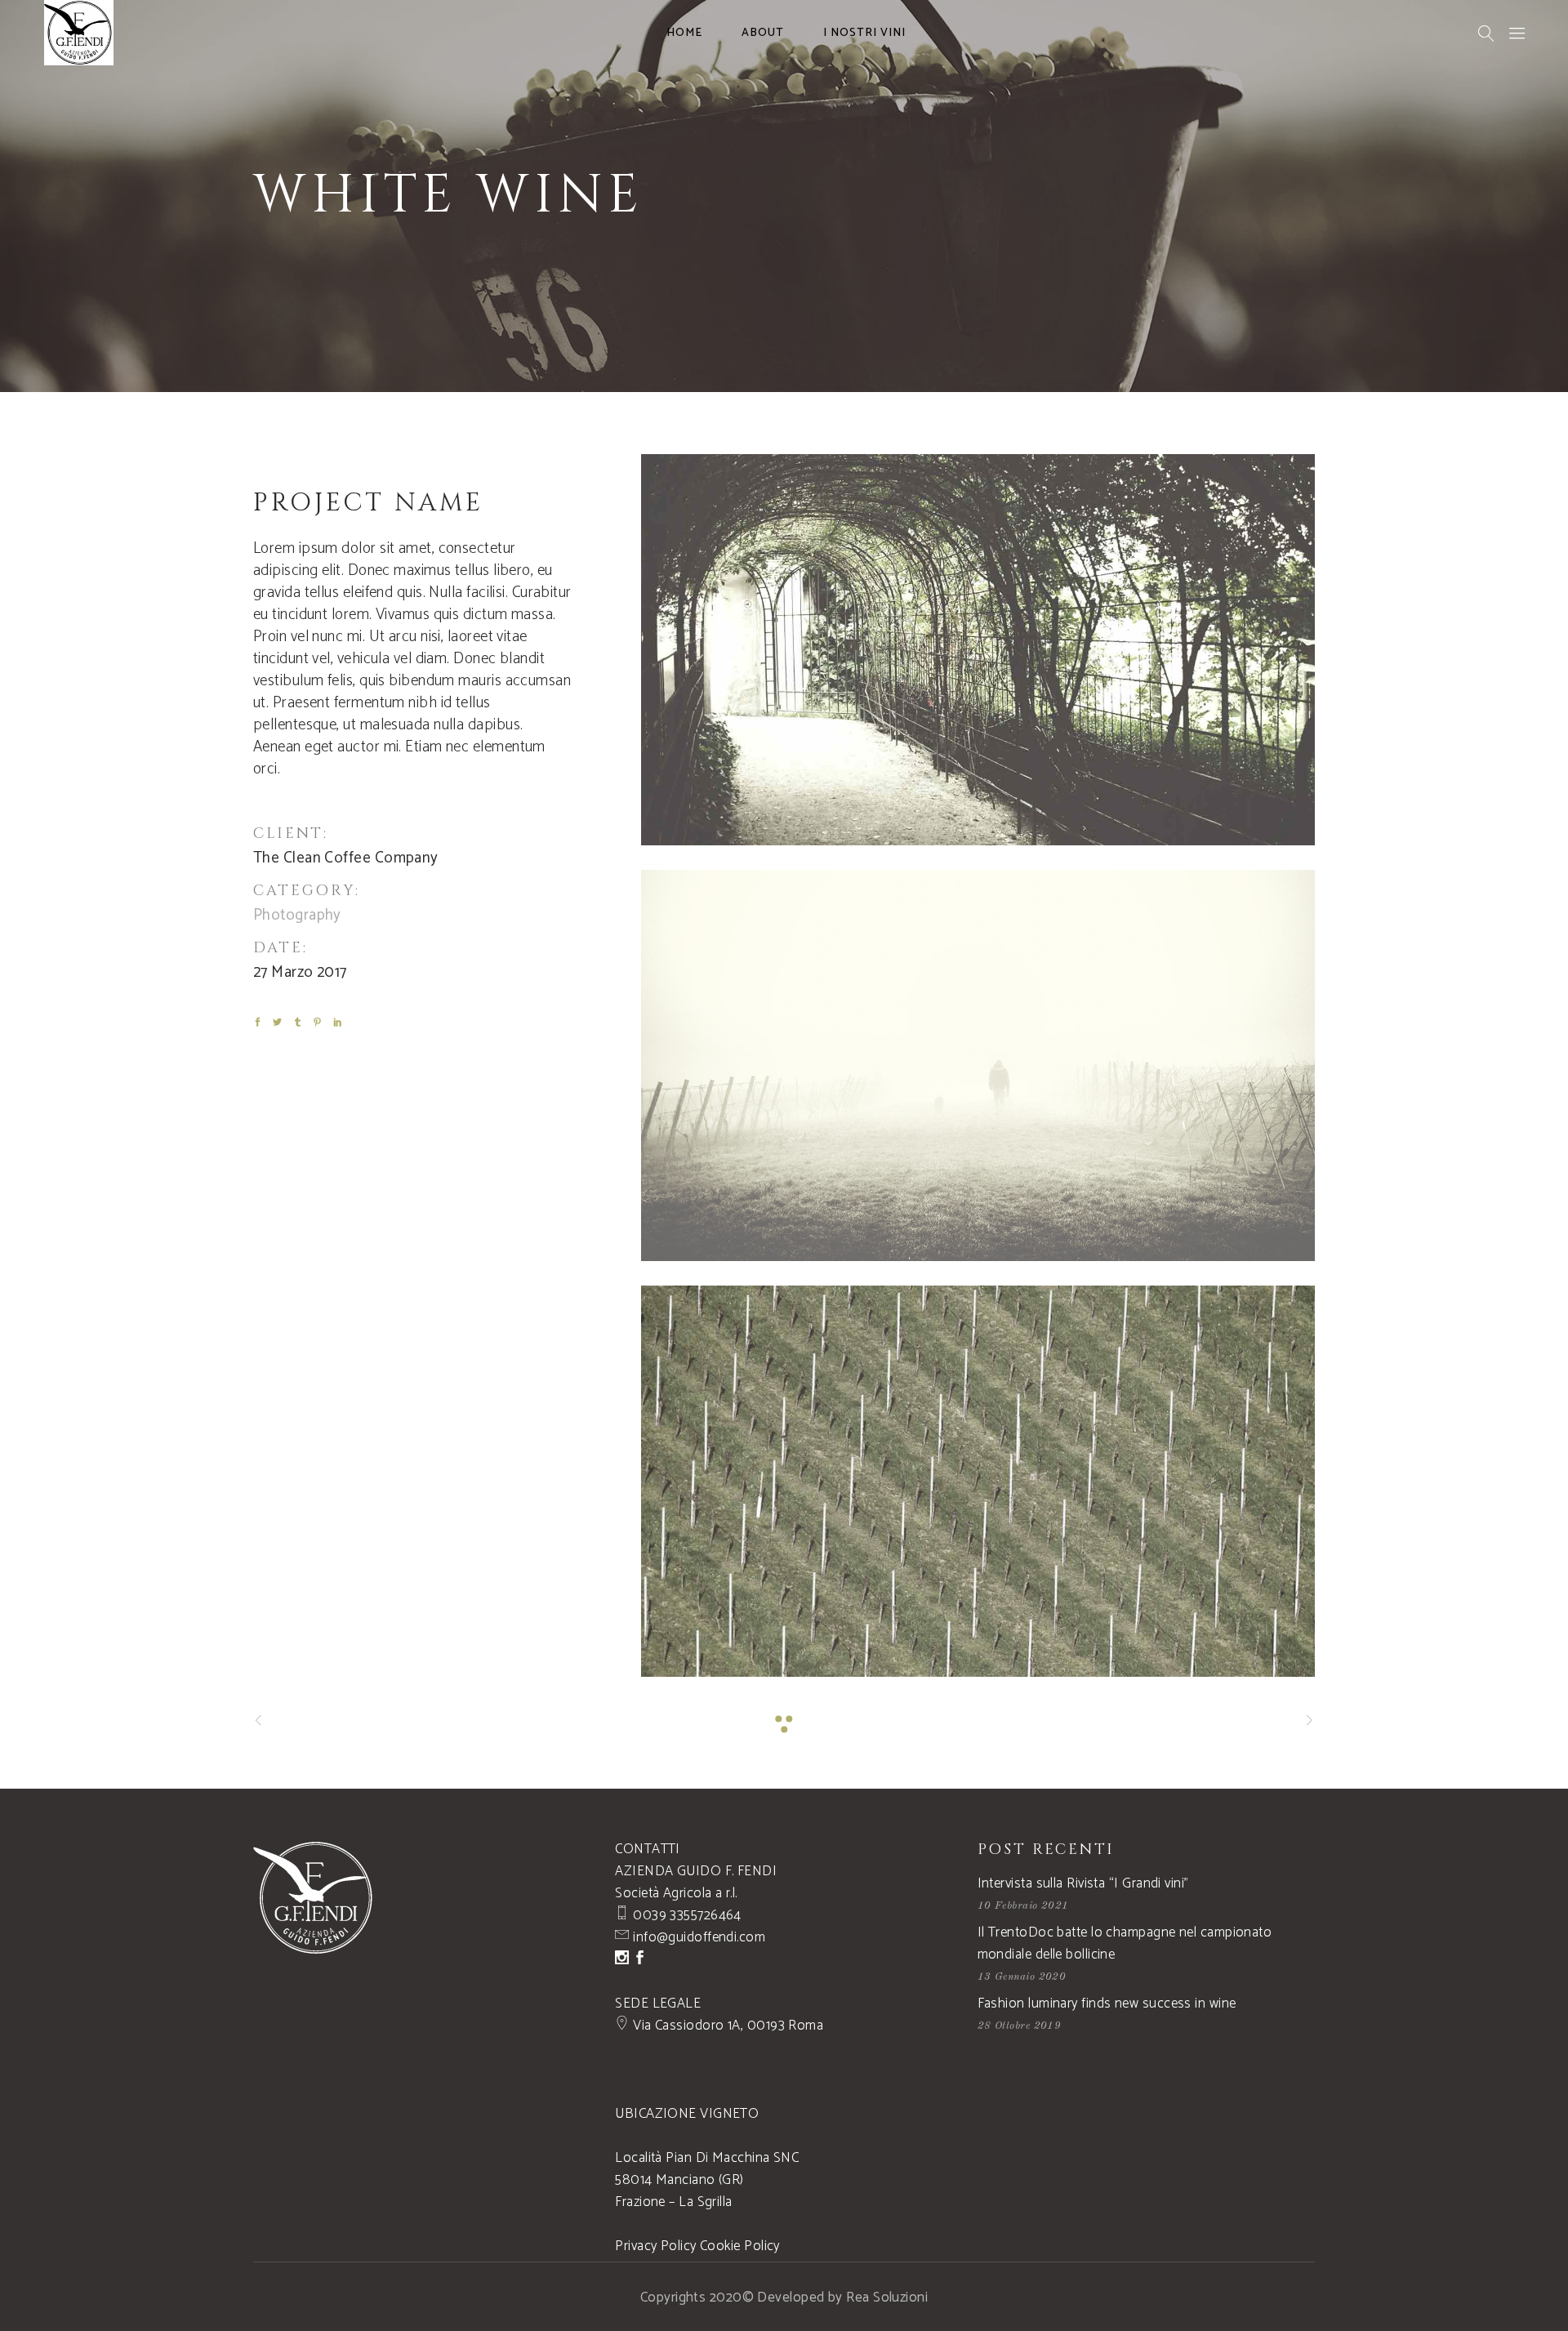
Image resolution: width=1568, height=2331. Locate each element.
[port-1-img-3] (978, 1481)
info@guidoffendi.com (697, 1937)
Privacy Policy (655, 2246)
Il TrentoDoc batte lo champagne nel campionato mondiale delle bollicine (1125, 1943)
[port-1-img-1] (978, 650)
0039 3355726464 (686, 1915)
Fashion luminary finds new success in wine (1107, 2003)
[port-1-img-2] (978, 1065)
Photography (297, 915)
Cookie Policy (740, 2246)
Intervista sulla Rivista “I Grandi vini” (1083, 1883)
